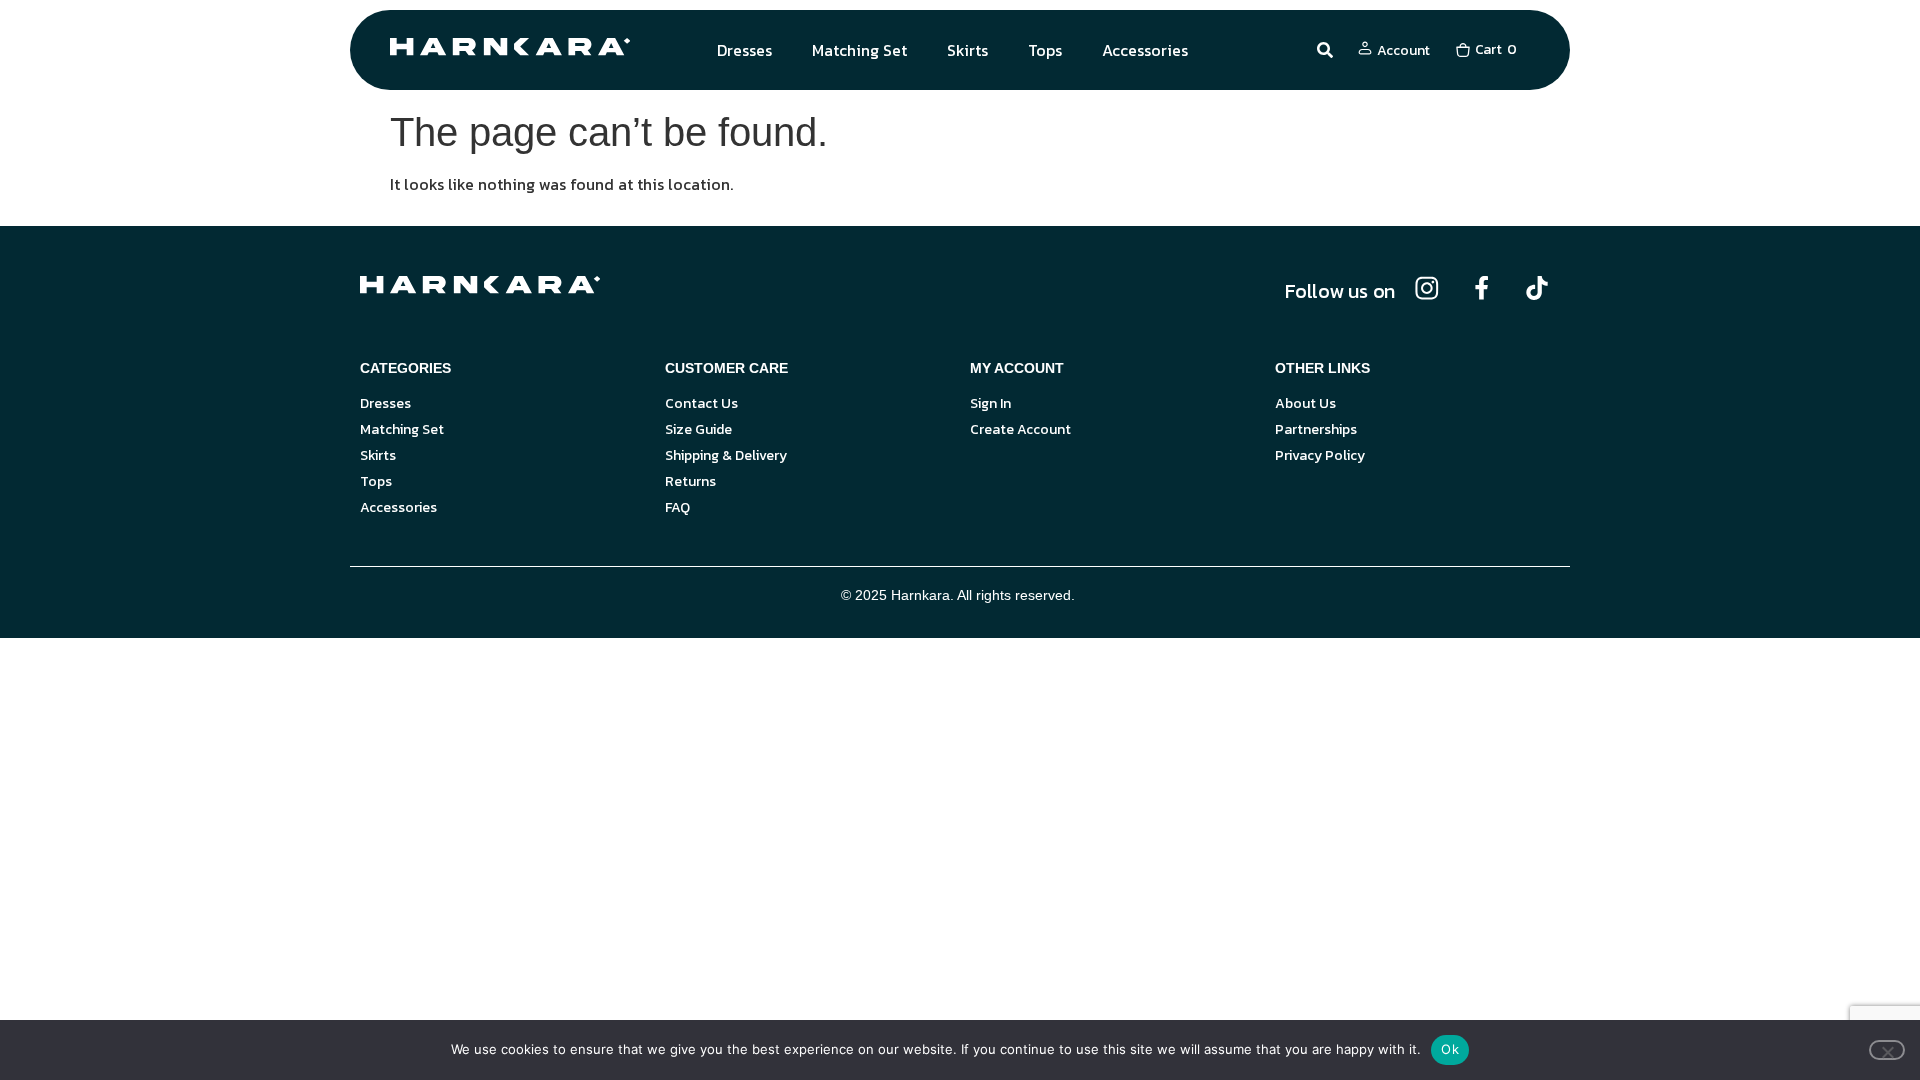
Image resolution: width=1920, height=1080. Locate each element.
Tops (1045, 50)
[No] (1887, 1050)
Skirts (967, 50)
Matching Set (859, 50)
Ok (1450, 1049)
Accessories (1145, 50)
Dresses (744, 50)
